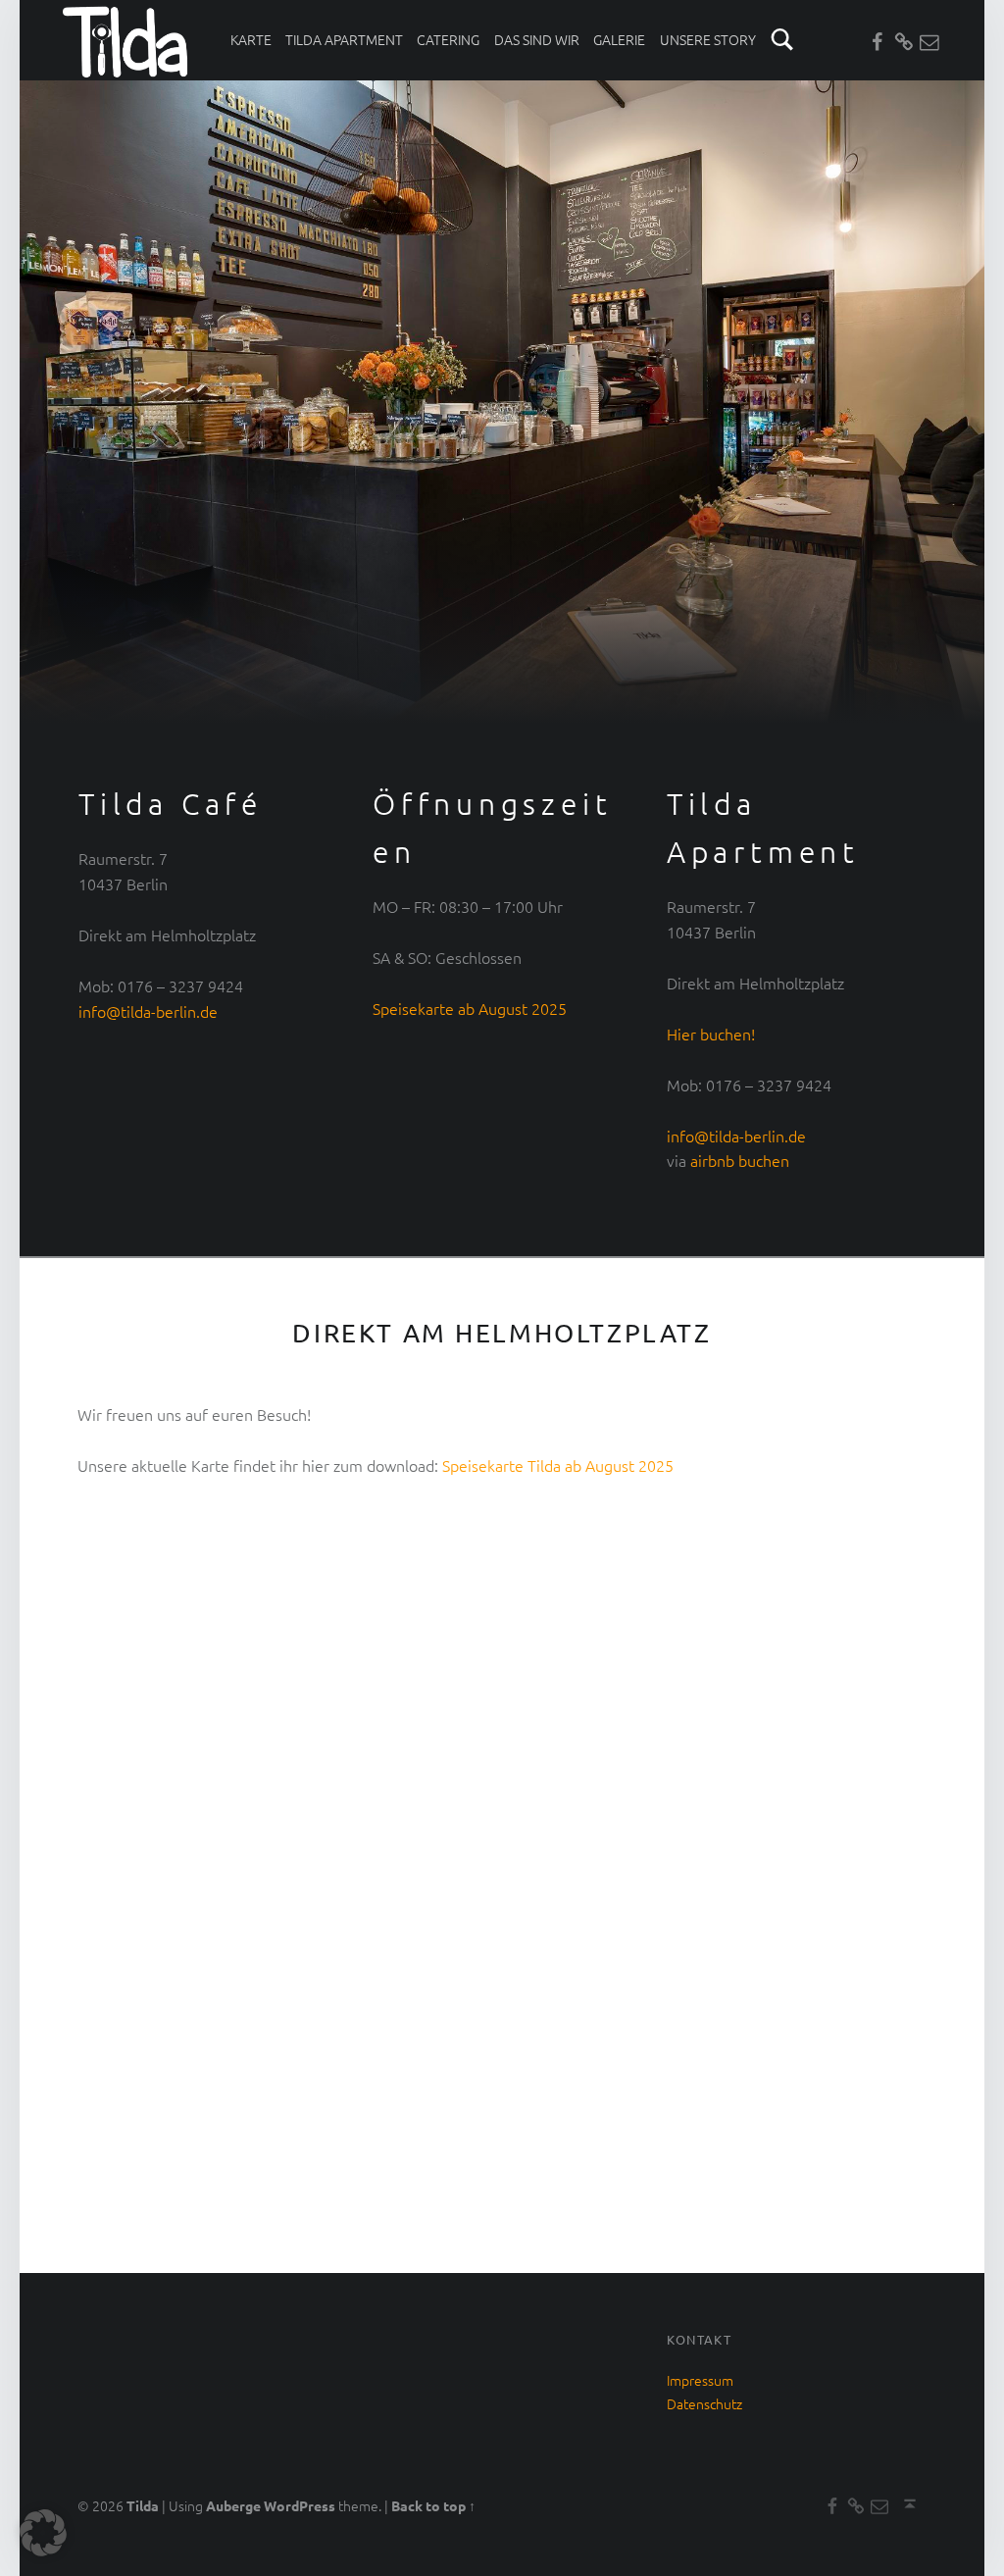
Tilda (143, 2505)
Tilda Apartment (344, 39)
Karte (251, 39)
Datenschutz (704, 2403)
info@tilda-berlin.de (148, 1011)
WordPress (300, 2505)
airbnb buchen (738, 1160)
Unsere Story (708, 39)
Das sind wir (537, 39)
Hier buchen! (711, 1034)
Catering (448, 39)
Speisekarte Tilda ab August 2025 (558, 1465)
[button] (43, 2533)
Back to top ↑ (433, 2505)
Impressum (700, 2380)
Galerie (619, 39)
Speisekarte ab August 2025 (470, 1008)
